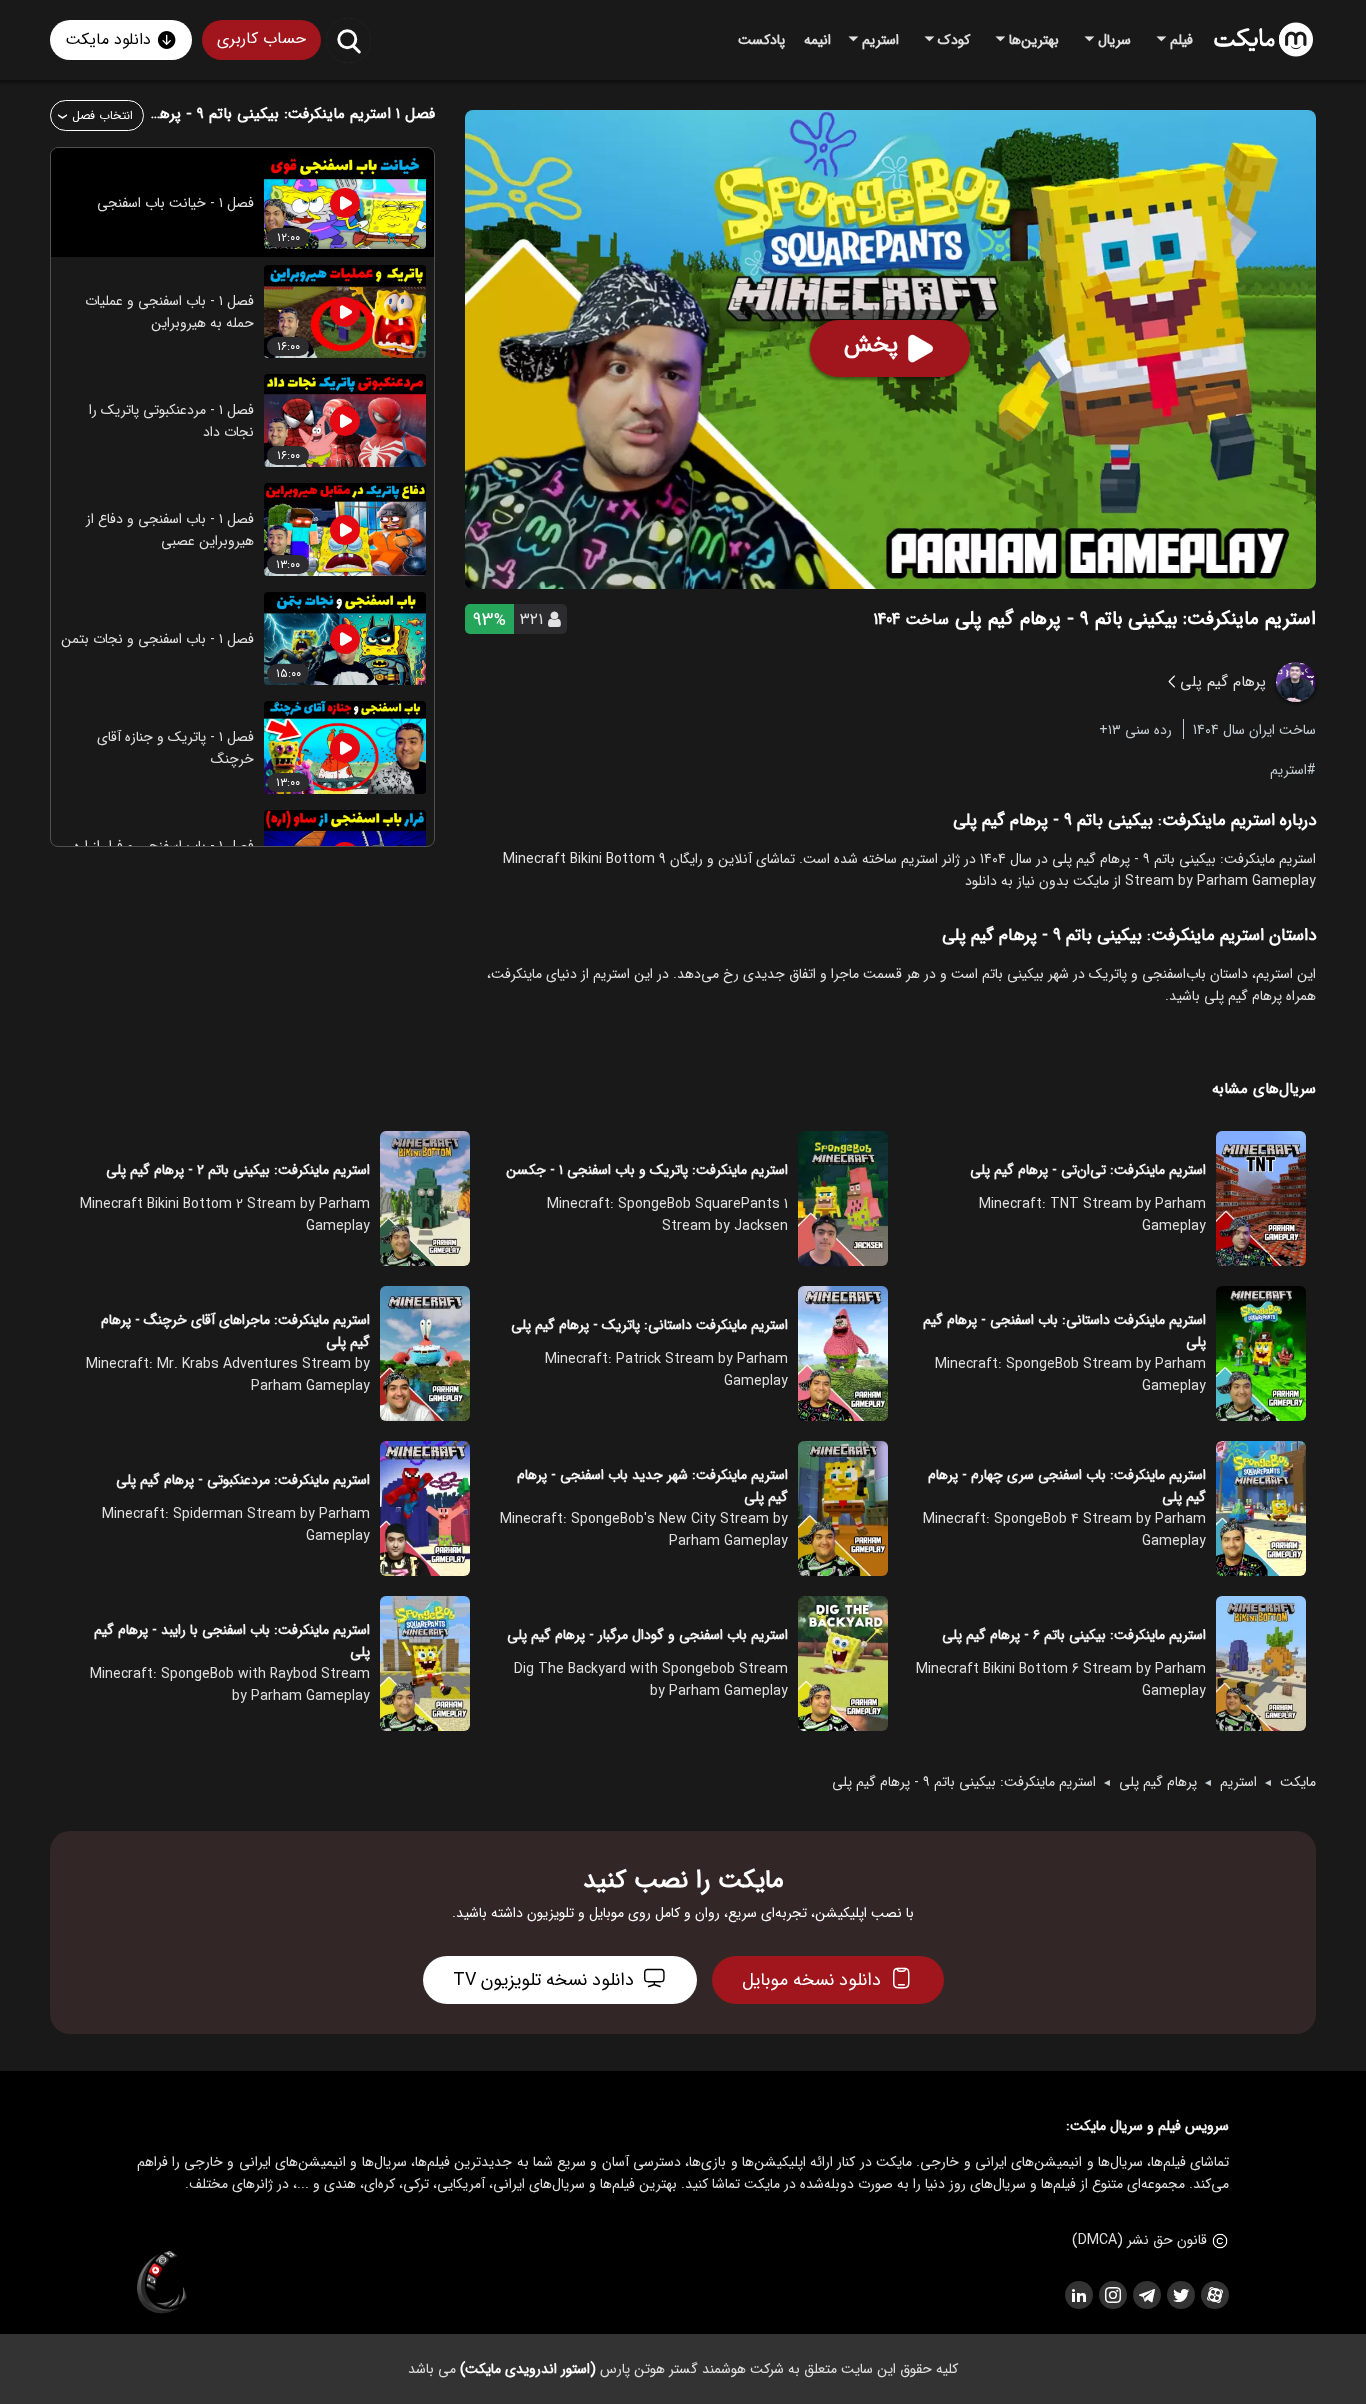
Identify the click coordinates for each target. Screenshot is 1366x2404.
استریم (1288, 769)
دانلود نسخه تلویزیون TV (543, 1980)
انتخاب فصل (102, 115)
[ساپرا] (162, 2283)
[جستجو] (348, 40)
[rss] (1078, 2295)
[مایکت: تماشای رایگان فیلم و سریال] (1263, 40)
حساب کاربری (261, 38)
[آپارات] (1214, 2295)
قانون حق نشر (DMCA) (1139, 2240)
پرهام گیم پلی (1158, 1782)
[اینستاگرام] (1112, 2295)
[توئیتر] (1180, 2295)
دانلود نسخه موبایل (811, 1980)
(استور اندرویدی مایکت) (528, 2369)
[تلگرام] (1146, 2295)
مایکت (1298, 1782)
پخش (871, 345)
